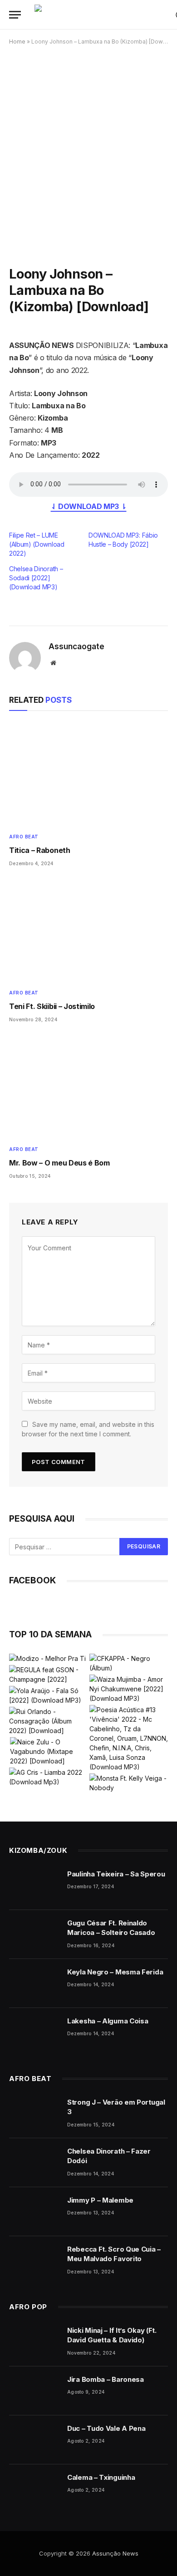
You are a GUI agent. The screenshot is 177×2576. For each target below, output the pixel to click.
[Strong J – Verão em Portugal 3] (34, 2114)
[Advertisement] (88, 149)
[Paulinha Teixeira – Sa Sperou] (34, 1885)
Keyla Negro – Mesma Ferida (115, 1972)
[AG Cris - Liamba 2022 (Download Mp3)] (48, 1777)
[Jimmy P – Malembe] (34, 2212)
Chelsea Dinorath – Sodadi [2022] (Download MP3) (36, 578)
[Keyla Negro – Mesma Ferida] (34, 1983)
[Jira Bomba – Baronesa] (34, 2391)
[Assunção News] (101, 15)
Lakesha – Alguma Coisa (108, 2021)
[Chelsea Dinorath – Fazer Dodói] (34, 2163)
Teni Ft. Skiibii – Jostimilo (52, 1006)
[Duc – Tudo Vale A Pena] (34, 2440)
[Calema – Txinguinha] (34, 2489)
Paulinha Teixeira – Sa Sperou (116, 1874)
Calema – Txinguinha (101, 2477)
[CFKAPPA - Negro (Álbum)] (129, 1663)
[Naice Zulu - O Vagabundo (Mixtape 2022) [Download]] (49, 1751)
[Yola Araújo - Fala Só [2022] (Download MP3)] (48, 1695)
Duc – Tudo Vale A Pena (106, 2428)
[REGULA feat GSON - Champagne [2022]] (48, 1675)
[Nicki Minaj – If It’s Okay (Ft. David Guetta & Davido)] (34, 2342)
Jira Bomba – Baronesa (106, 2379)
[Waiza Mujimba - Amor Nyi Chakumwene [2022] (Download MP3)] (129, 1689)
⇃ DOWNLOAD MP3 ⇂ (89, 506)
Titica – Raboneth (40, 850)
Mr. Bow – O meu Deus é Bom (59, 1163)
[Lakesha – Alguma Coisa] (34, 2032)
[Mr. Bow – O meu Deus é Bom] (88, 1087)
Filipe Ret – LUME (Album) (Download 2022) (37, 544)
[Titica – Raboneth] (88, 774)
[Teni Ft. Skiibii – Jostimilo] (88, 930)
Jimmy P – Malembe (100, 2200)
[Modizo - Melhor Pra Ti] (47, 1658)
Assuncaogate (76, 646)
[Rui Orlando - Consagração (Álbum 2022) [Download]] (48, 1721)
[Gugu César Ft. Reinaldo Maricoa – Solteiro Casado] (34, 1934)
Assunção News (115, 2553)
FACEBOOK (32, 1580)
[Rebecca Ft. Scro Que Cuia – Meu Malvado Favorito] (34, 2261)
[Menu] (15, 15)
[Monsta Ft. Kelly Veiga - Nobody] (129, 1783)
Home (17, 42)
